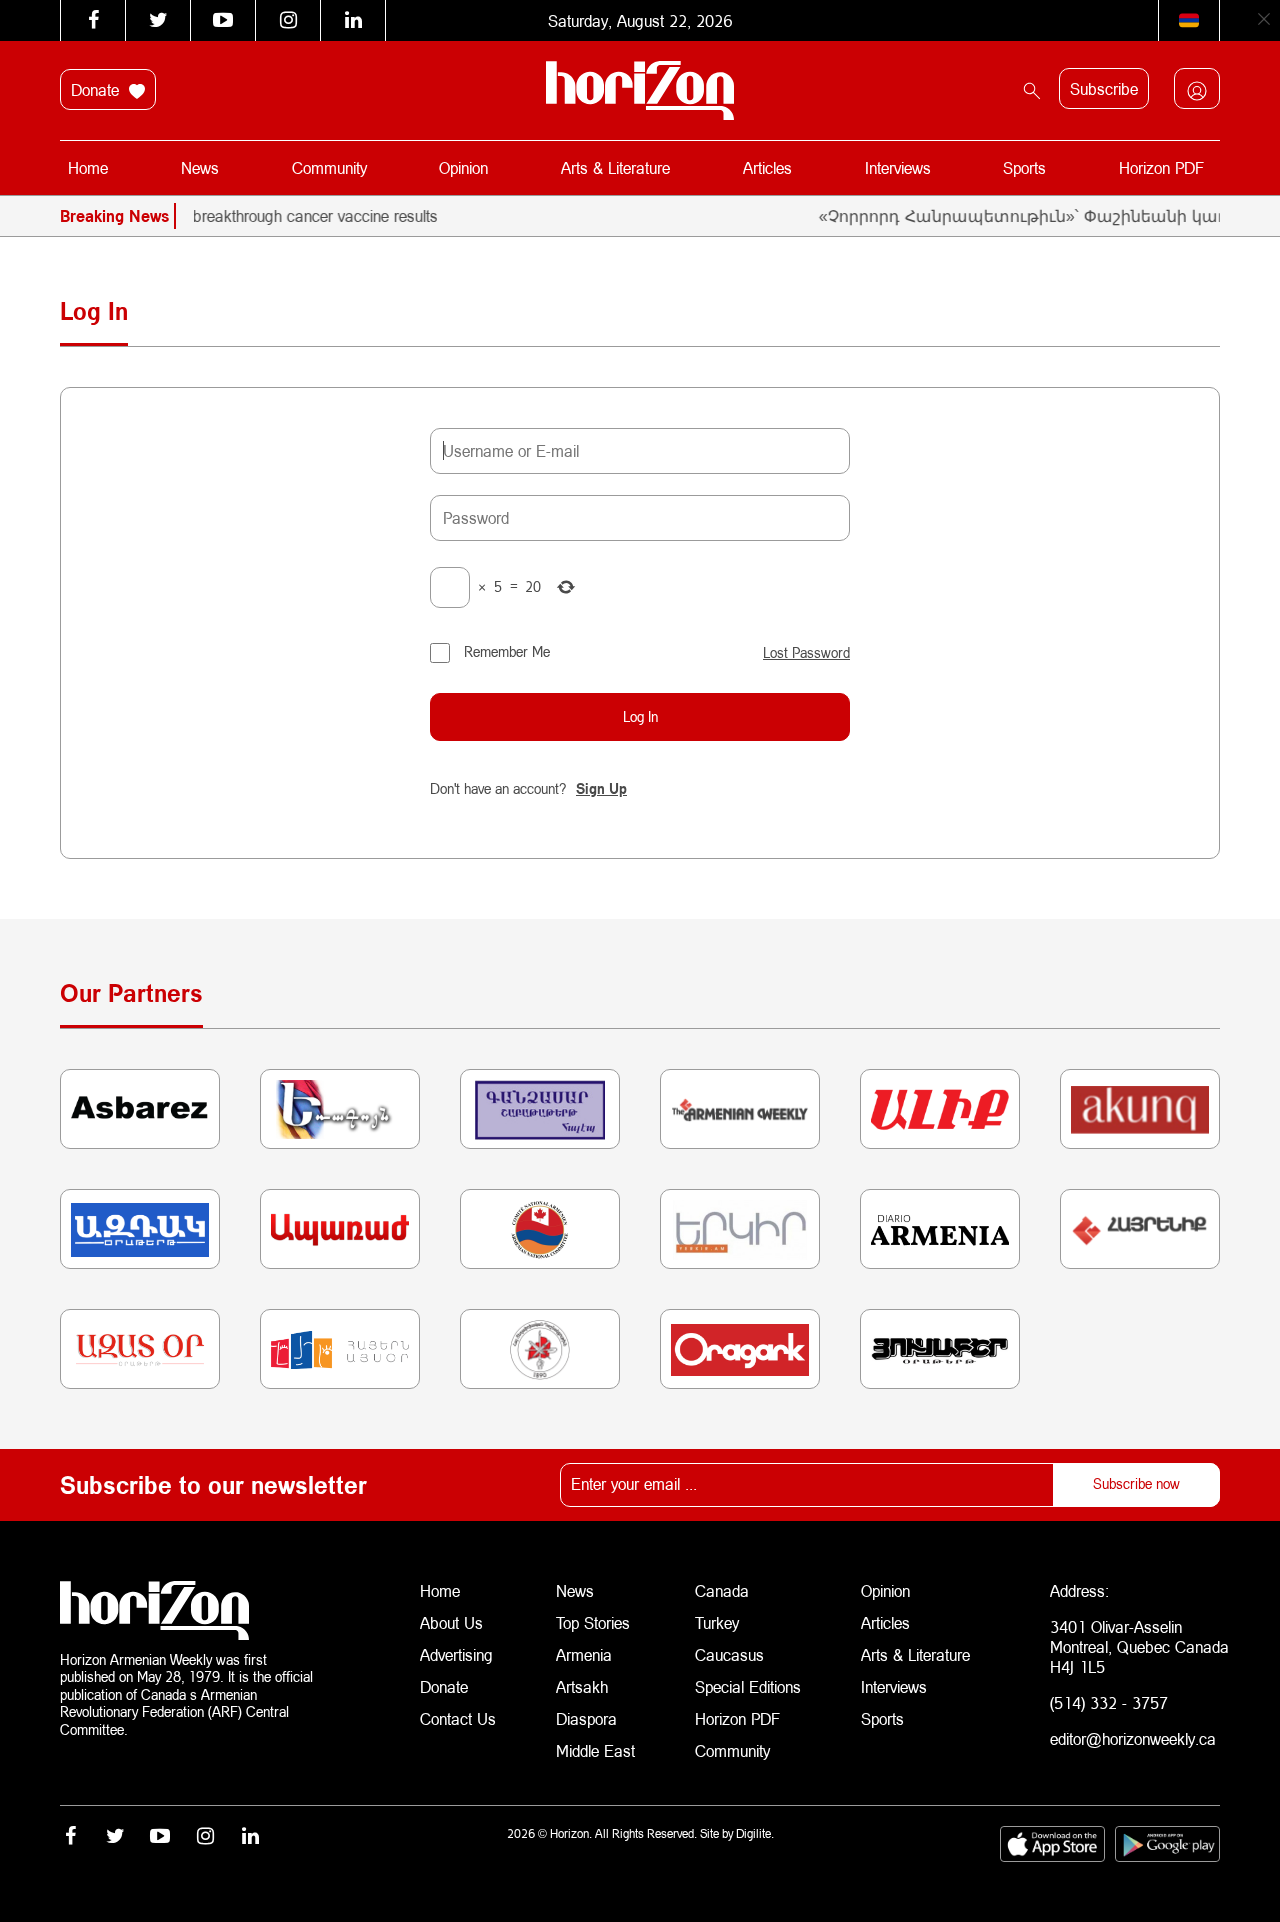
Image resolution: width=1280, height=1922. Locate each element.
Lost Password (806, 653)
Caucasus (729, 1654)
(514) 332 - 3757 (1109, 1702)
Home (88, 167)
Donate (97, 89)
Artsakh (582, 1686)
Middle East (595, 1750)
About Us (451, 1622)
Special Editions (748, 1686)
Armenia (584, 1654)
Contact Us (458, 1718)
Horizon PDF (1161, 167)
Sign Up (601, 788)
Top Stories (593, 1622)
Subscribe (1104, 88)
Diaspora (586, 1718)
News (200, 167)
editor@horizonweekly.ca (1133, 1738)
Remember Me (507, 651)
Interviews (898, 167)
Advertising (456, 1654)
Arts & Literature (615, 167)
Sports (1024, 167)
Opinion (463, 167)
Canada (722, 1590)
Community (329, 167)
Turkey (717, 1622)
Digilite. (755, 1833)
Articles (767, 167)
